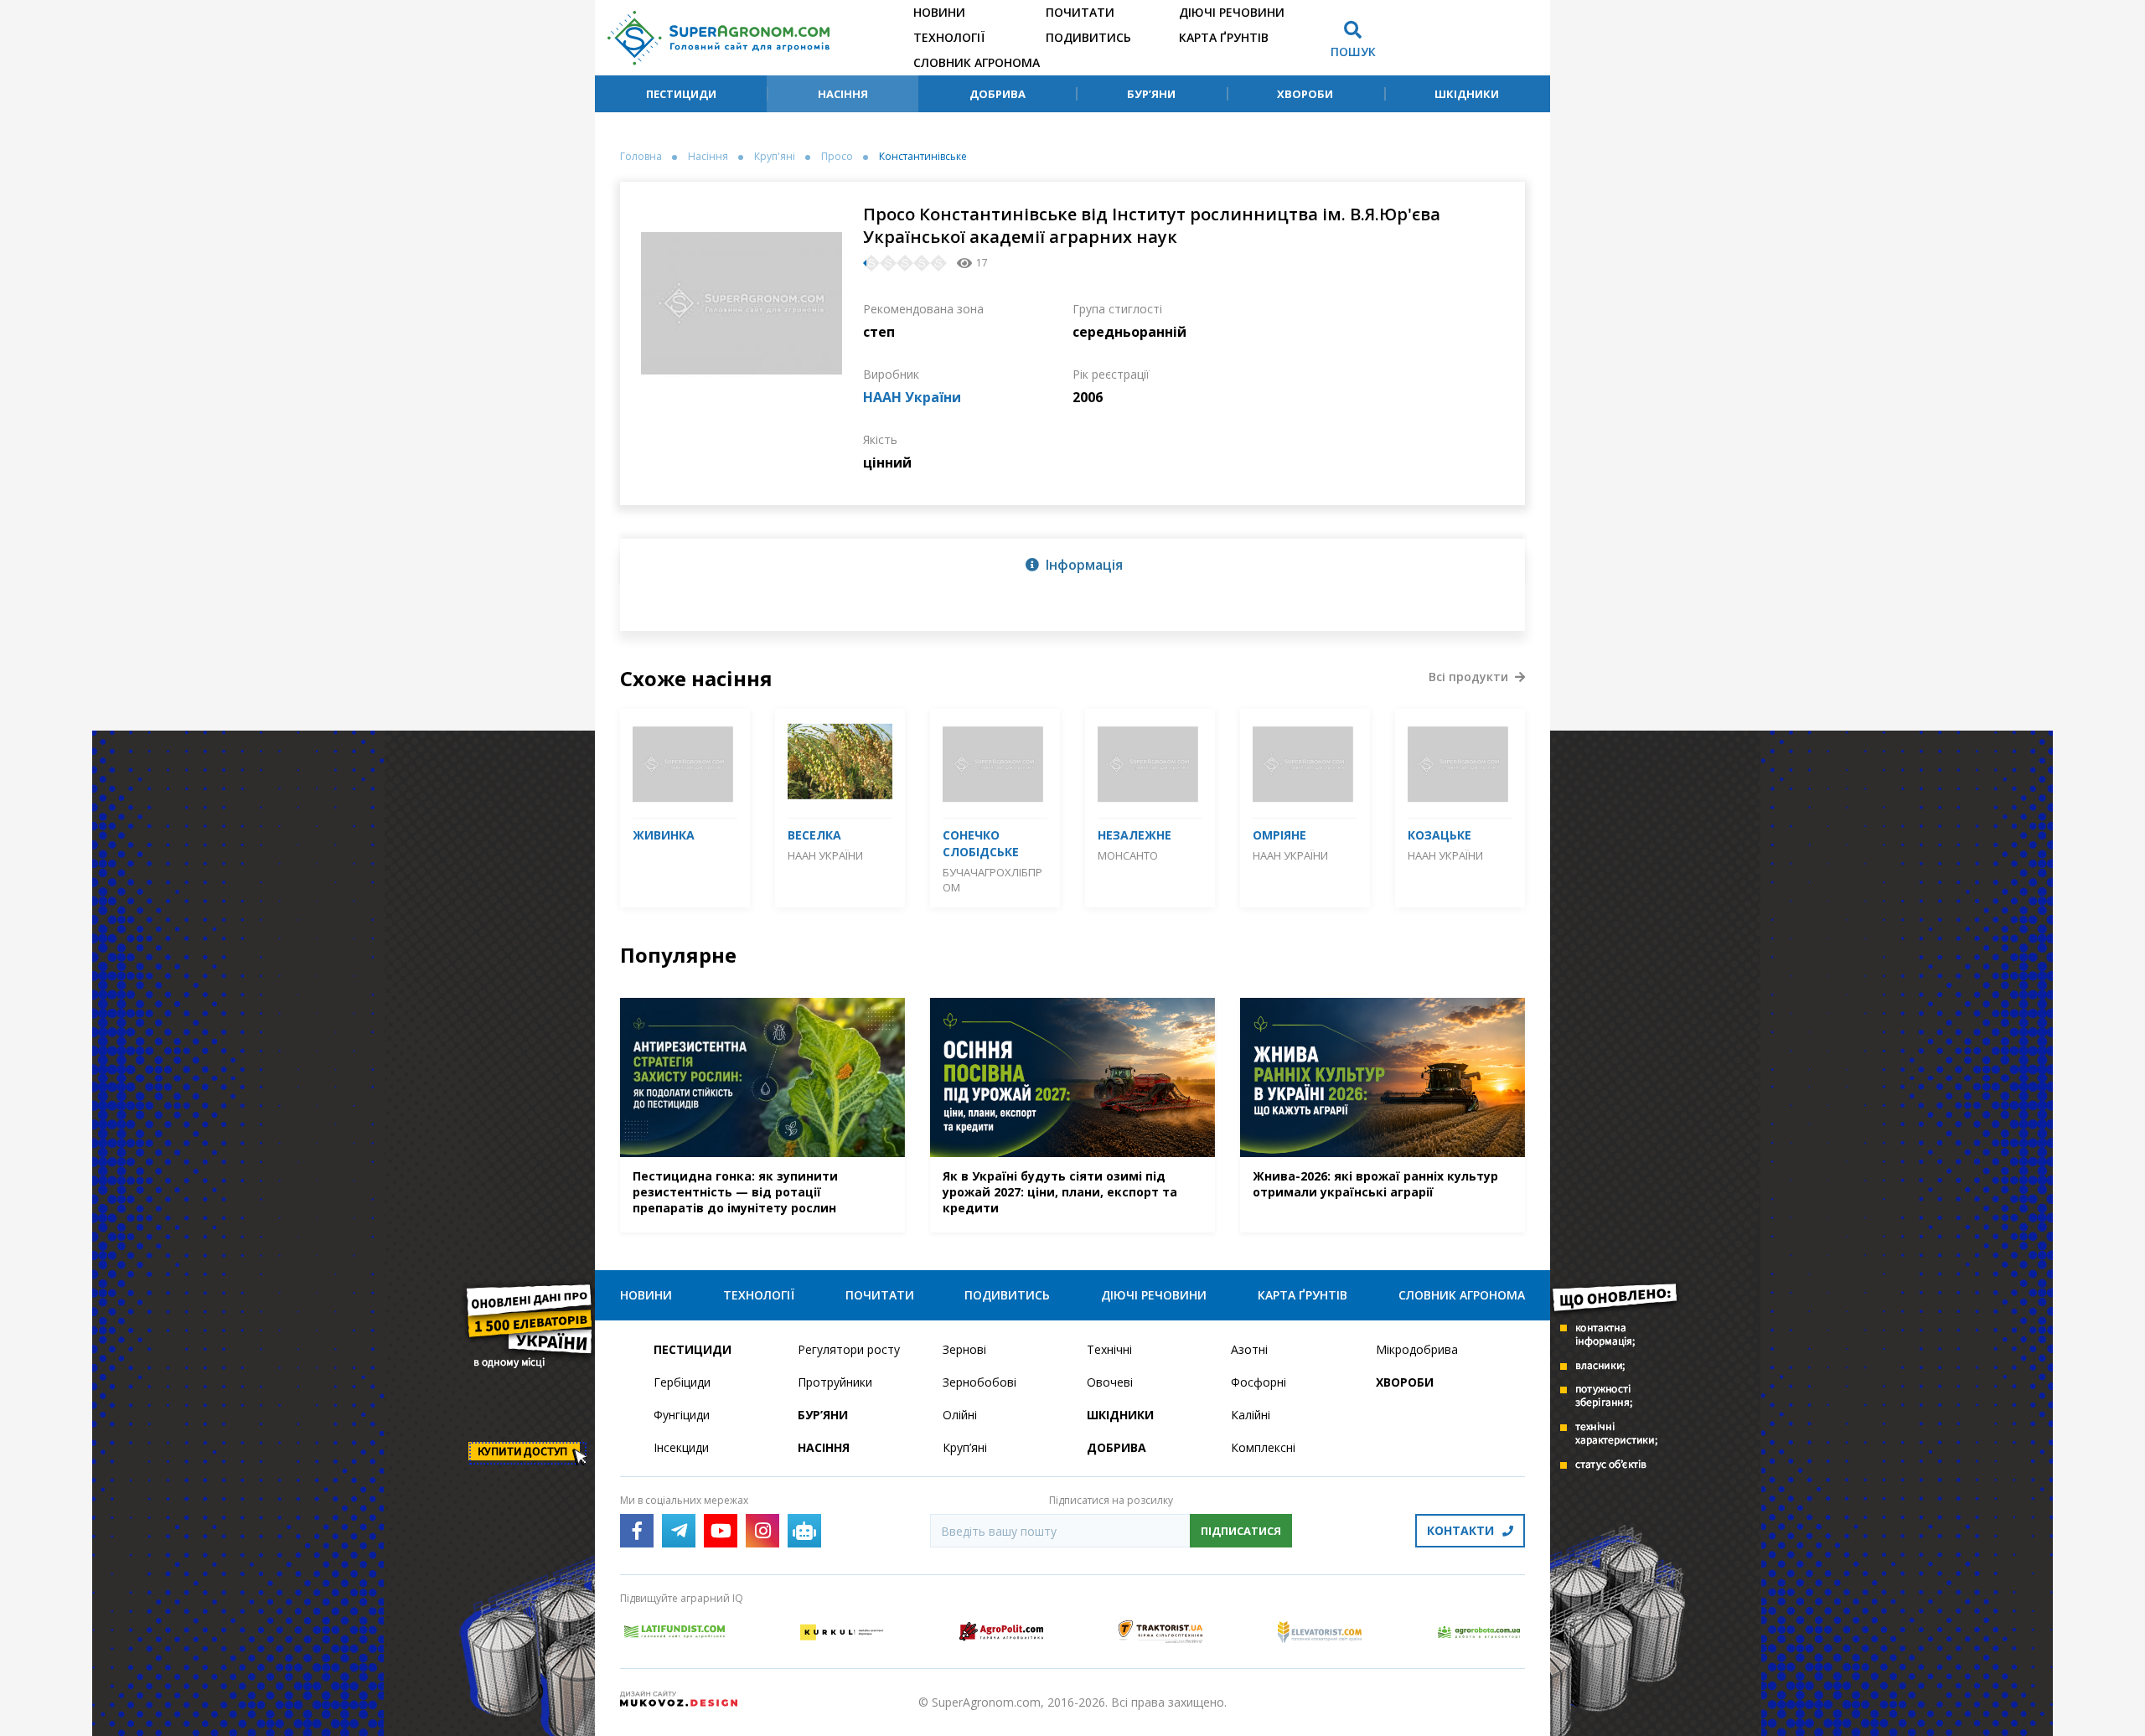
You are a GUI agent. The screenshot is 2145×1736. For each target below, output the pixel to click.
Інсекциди (681, 1447)
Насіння (843, 94)
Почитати (1080, 12)
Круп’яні (965, 1447)
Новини (939, 12)
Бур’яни (1151, 94)
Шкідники (1467, 94)
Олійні (960, 1415)
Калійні (1251, 1415)
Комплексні (1263, 1447)
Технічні (1109, 1349)
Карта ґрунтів (1224, 37)
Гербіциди (682, 1382)
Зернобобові (979, 1382)
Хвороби (1305, 94)
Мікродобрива (1417, 1349)
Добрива (998, 94)
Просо (837, 157)
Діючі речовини (1232, 12)
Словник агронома (977, 62)
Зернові (964, 1349)
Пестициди (681, 94)
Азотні (1249, 1349)
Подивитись (1088, 37)
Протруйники (835, 1382)
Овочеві (1110, 1382)
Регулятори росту (849, 1349)
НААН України (912, 397)
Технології (949, 37)
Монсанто (1128, 855)
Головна (641, 157)
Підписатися (1241, 1531)
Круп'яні (775, 157)
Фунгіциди (682, 1415)
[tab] (1072, 564)
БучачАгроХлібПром (992, 880)
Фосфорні (1259, 1382)
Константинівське (923, 157)
